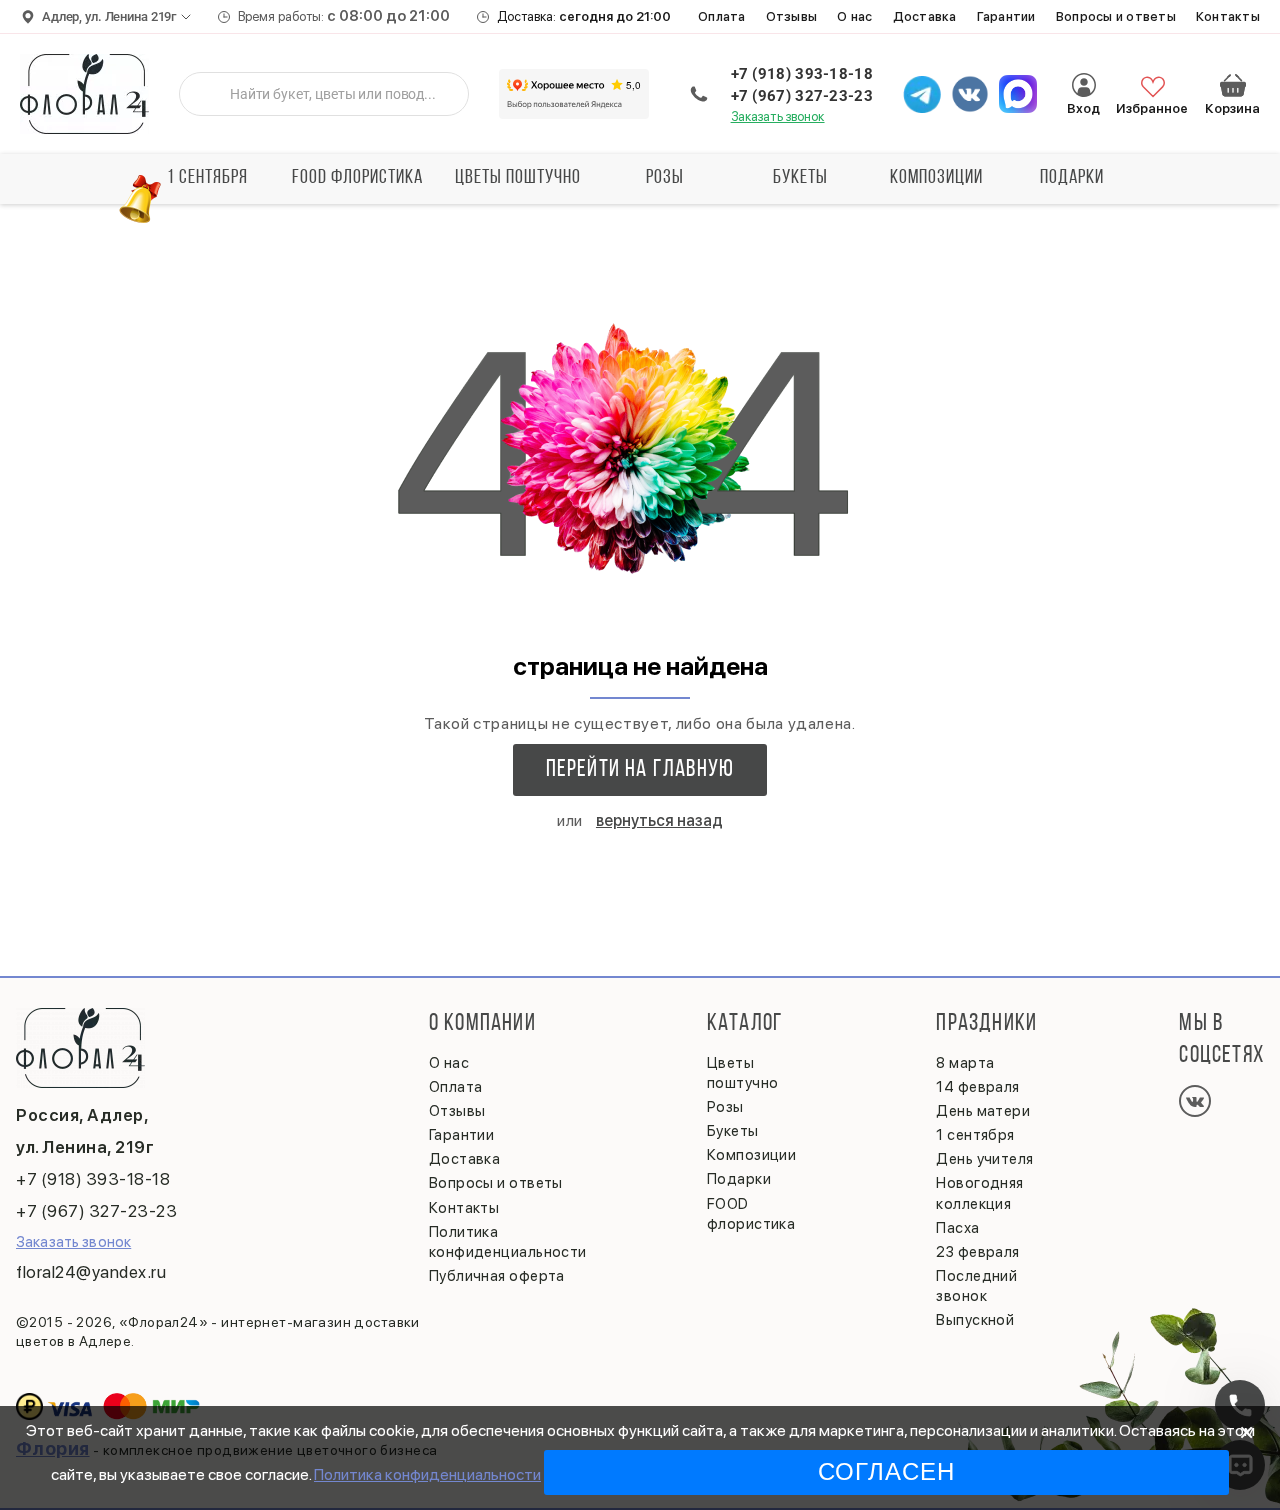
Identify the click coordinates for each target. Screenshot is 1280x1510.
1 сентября (207, 178)
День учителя (984, 1159)
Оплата (722, 16)
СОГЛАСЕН (887, 1471)
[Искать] (210, 94)
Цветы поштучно (518, 178)
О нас (854, 16)
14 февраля (978, 1087)
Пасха (957, 1228)
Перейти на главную (640, 770)
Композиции (936, 178)
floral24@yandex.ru (91, 1272)
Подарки (1072, 178)
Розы (665, 178)
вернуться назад (659, 820)
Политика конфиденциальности (427, 1474)
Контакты (1228, 16)
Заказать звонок (778, 116)
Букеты (800, 178)
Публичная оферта (497, 1276)
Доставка (925, 16)
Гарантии (1006, 16)
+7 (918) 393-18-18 (802, 74)
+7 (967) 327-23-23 (802, 96)
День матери (983, 1111)
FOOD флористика (357, 178)
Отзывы (792, 16)
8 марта (965, 1063)
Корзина (1233, 85)
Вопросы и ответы (1116, 16)
